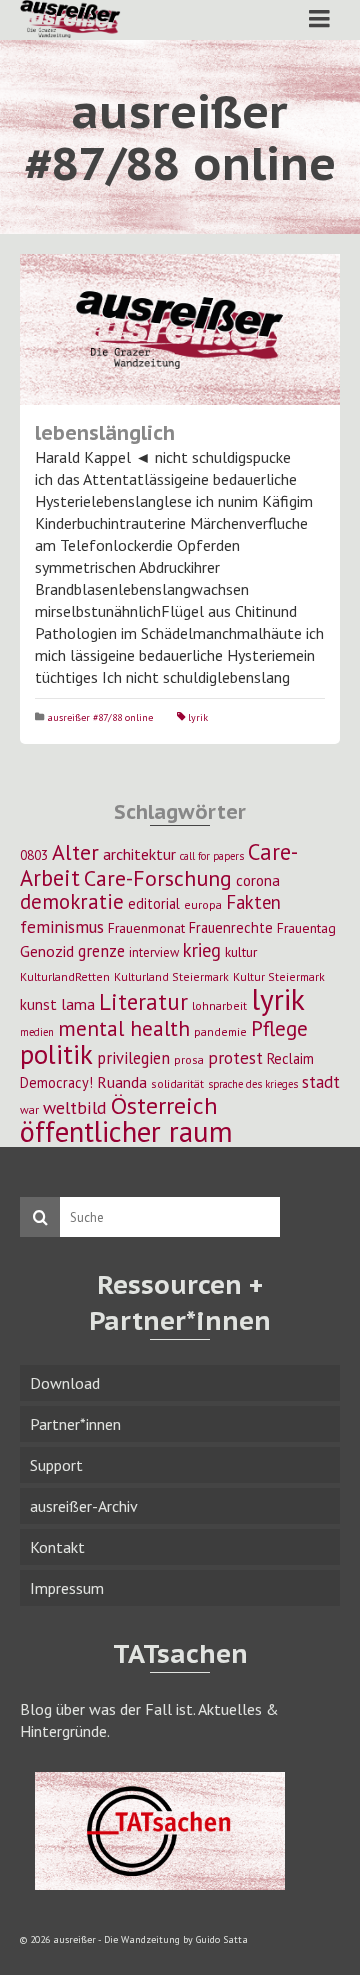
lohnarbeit (219, 1005)
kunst (38, 1004)
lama (78, 1004)
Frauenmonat (146, 928)
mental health (124, 1028)
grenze (101, 951)
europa (203, 904)
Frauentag (306, 928)
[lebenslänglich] (180, 329)
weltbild (75, 1107)
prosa (189, 1059)
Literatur (143, 1001)
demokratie (72, 901)
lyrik (198, 717)
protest (235, 1057)
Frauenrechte (231, 927)
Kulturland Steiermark (171, 976)
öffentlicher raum (126, 1131)
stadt (321, 1081)
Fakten (253, 902)
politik (56, 1054)
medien (37, 1032)
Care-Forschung (158, 878)
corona (258, 880)
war (29, 1109)
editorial (154, 903)
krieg (202, 950)
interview (154, 952)
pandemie (220, 1031)
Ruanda (122, 1082)
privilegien (133, 1058)
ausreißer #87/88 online (100, 717)
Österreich (164, 1105)
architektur (139, 854)
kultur (241, 952)
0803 (34, 855)
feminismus (62, 926)
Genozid (47, 951)
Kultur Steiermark (279, 976)
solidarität (177, 1083)
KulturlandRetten (65, 976)
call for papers (212, 856)
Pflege (279, 1028)
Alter (75, 852)
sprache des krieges (253, 1084)
